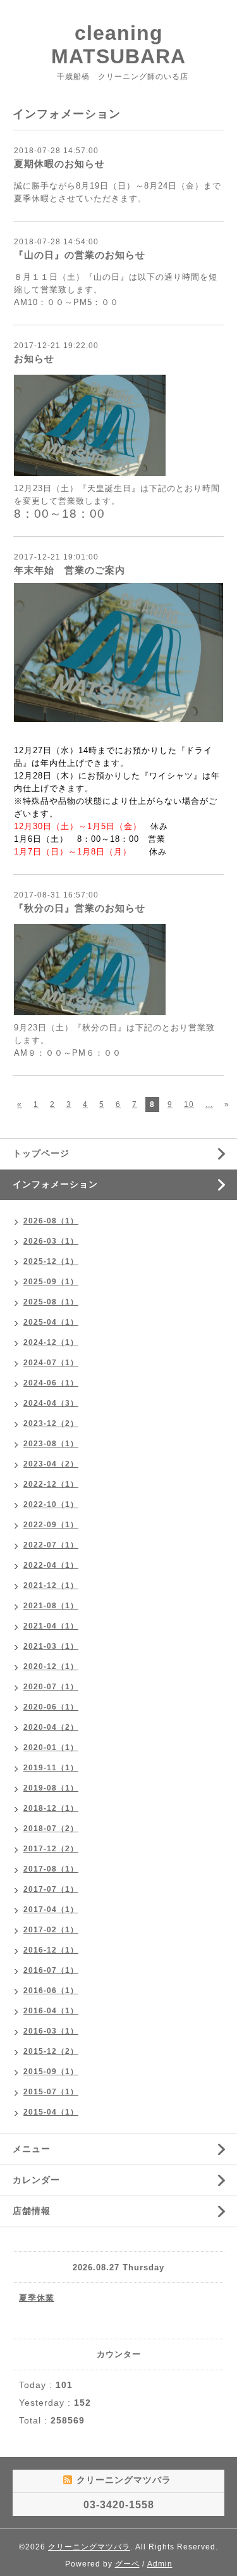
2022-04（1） (51, 1565)
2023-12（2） (51, 1423)
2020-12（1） (51, 1666)
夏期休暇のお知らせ (59, 164)
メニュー (32, 2149)
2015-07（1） (51, 2092)
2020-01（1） (51, 1748)
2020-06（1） (51, 1707)
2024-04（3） (51, 1403)
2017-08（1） (51, 1869)
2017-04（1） (51, 1910)
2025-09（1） (51, 1282)
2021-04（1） (51, 1626)
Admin (160, 2564)
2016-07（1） (51, 1970)
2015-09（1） (51, 2072)
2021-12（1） (51, 1585)
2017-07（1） (51, 1889)
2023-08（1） (51, 1444)
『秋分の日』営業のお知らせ (80, 908)
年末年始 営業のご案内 (70, 570)
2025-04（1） (51, 1322)
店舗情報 (32, 2211)
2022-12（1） (51, 1484)
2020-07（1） (51, 1687)
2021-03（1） (51, 1646)
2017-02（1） (51, 1930)
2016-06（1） (51, 1991)
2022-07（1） (51, 1545)
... (209, 1104)
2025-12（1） (51, 1261)
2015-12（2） (51, 2051)
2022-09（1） (51, 1525)
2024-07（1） (51, 1363)
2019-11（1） (51, 1768)
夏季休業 (37, 2298)
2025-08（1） (51, 1302)
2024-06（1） (51, 1383)
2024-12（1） (51, 1342)
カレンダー (36, 2180)
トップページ (41, 1153)
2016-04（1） (51, 2011)
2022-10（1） (51, 1504)
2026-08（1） (51, 1221)
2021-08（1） (51, 1606)
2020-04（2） (51, 1727)
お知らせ (34, 359)
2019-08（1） (51, 1788)
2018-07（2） (51, 1829)
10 (189, 1104)
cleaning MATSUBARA (118, 45)
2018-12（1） (51, 1808)
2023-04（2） (51, 1464)
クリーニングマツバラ (89, 2547)
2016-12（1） (51, 1950)
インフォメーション (55, 1184)
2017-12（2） (51, 1849)
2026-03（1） (51, 1241)
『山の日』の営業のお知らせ (80, 255)
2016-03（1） (51, 2031)
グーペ (127, 2564)
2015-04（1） (51, 2112)
